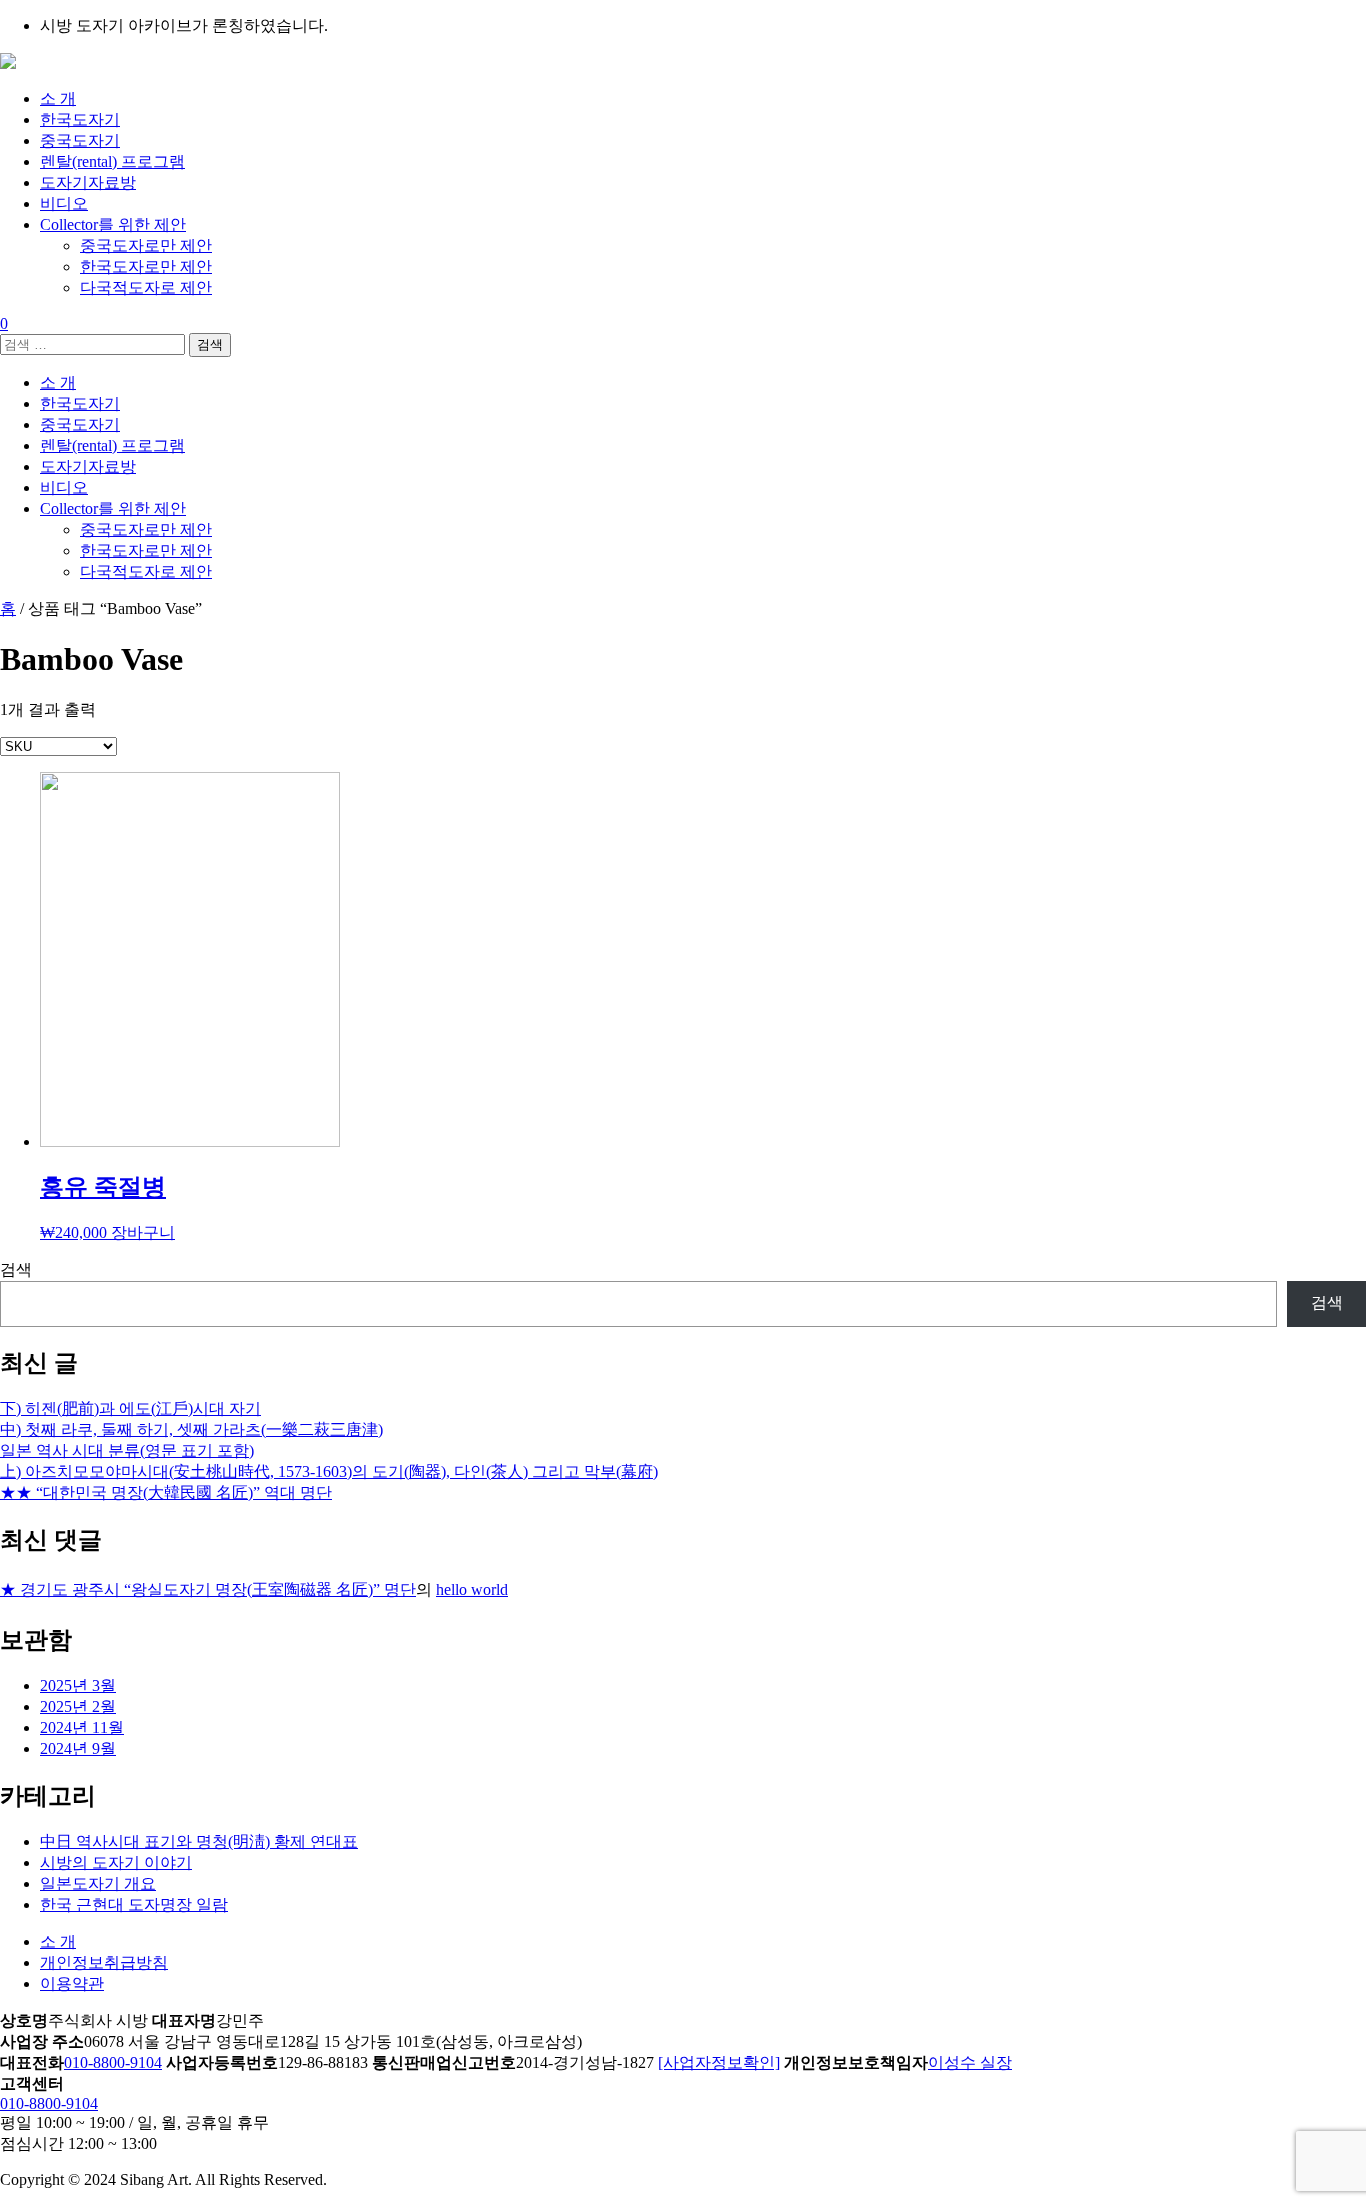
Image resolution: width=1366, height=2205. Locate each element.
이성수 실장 (970, 2062)
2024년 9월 (78, 1748)
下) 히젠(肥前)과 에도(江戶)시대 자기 (130, 1408)
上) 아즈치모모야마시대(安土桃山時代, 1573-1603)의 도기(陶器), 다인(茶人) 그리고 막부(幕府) (329, 1471)
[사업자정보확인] (719, 2062)
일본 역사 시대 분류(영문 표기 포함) (127, 1450)
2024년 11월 (82, 1727)
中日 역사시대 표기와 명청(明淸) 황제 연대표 (199, 1841)
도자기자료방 (88, 182)
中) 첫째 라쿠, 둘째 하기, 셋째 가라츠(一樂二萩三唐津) (191, 1429)
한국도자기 (80, 119)
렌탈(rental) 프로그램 (112, 161)
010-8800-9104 (113, 2062)
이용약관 (72, 1983)
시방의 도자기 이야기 (116, 1862)
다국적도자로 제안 (146, 287)
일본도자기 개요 (98, 1883)
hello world (472, 1589)
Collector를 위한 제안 (113, 224)
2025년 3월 (78, 1685)
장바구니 (143, 1232)
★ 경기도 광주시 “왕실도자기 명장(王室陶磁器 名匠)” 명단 (208, 1589)
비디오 (64, 203)
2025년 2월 (78, 1706)
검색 (16, 1269)
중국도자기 (80, 140)
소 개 (58, 98)
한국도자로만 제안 (146, 266)
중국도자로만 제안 (146, 245)
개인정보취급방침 (104, 1962)
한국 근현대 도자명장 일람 (134, 1904)
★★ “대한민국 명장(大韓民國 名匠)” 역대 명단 (166, 1492)
